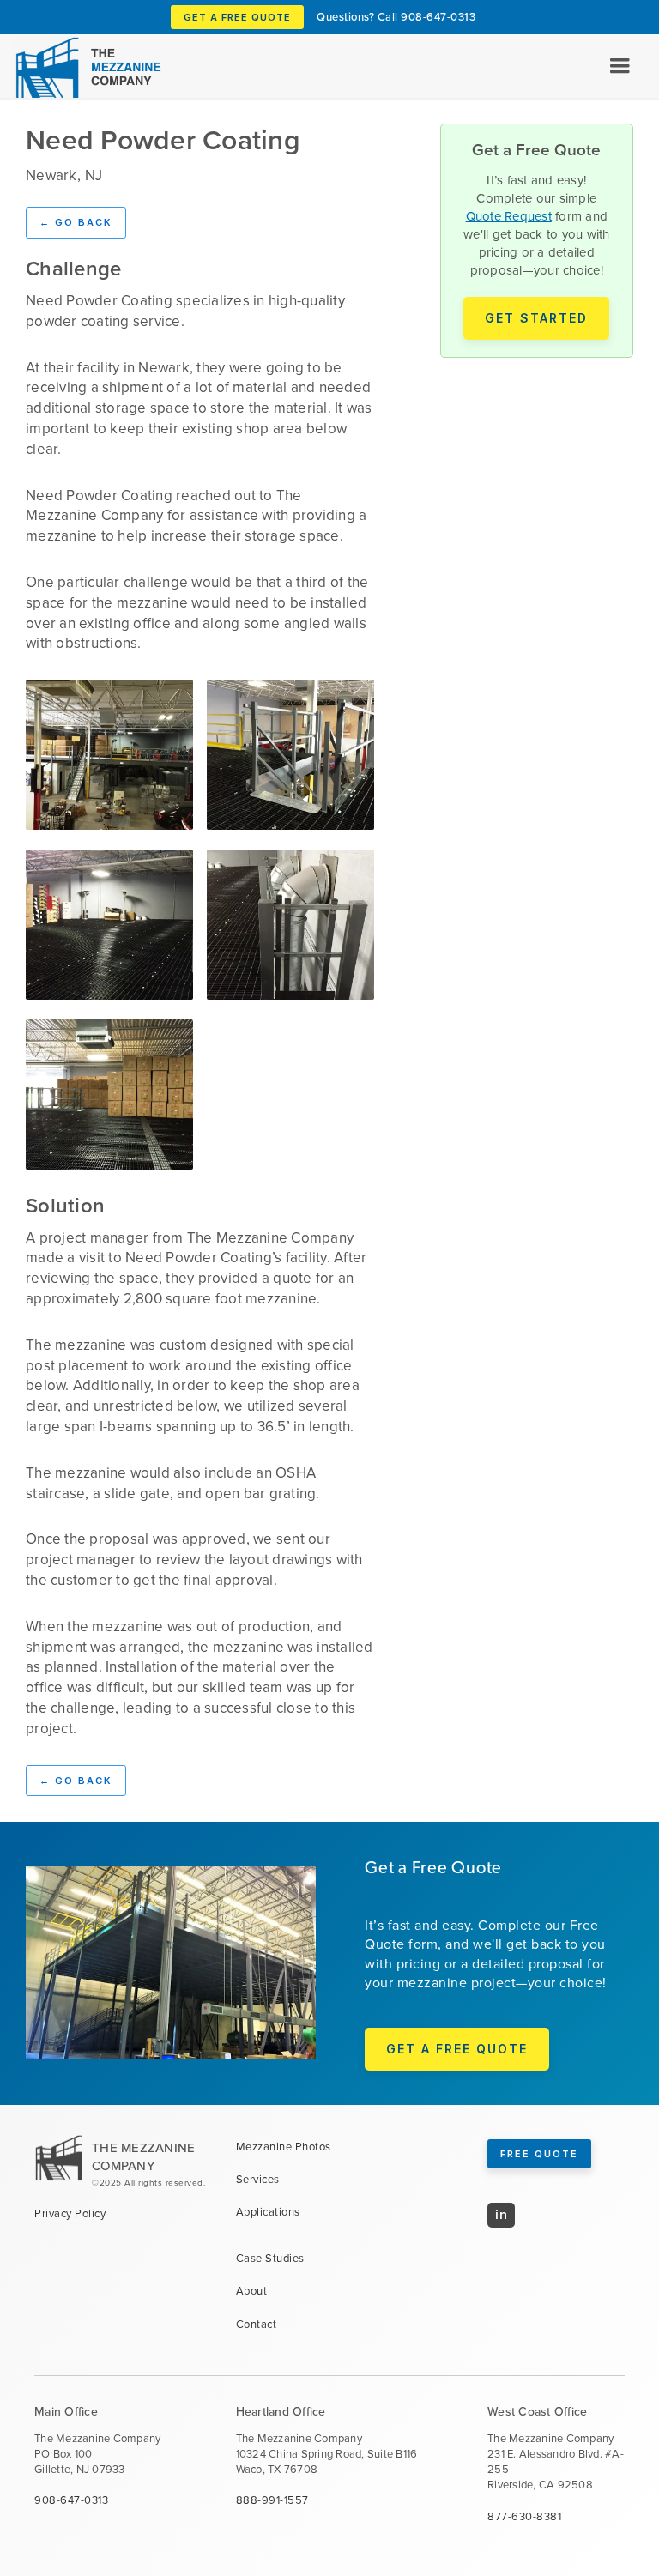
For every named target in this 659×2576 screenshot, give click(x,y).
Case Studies (270, 2259)
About (252, 2291)
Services (258, 2180)
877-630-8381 (524, 2517)
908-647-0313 (438, 17)
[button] (620, 66)
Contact (257, 2325)
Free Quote (539, 2154)
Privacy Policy (70, 2214)
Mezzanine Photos (284, 2147)
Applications (268, 2212)
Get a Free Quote (237, 17)
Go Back (76, 222)
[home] (85, 67)
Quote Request (509, 216)
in (501, 2214)
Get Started (536, 318)
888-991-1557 (272, 2500)
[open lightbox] (109, 755)
